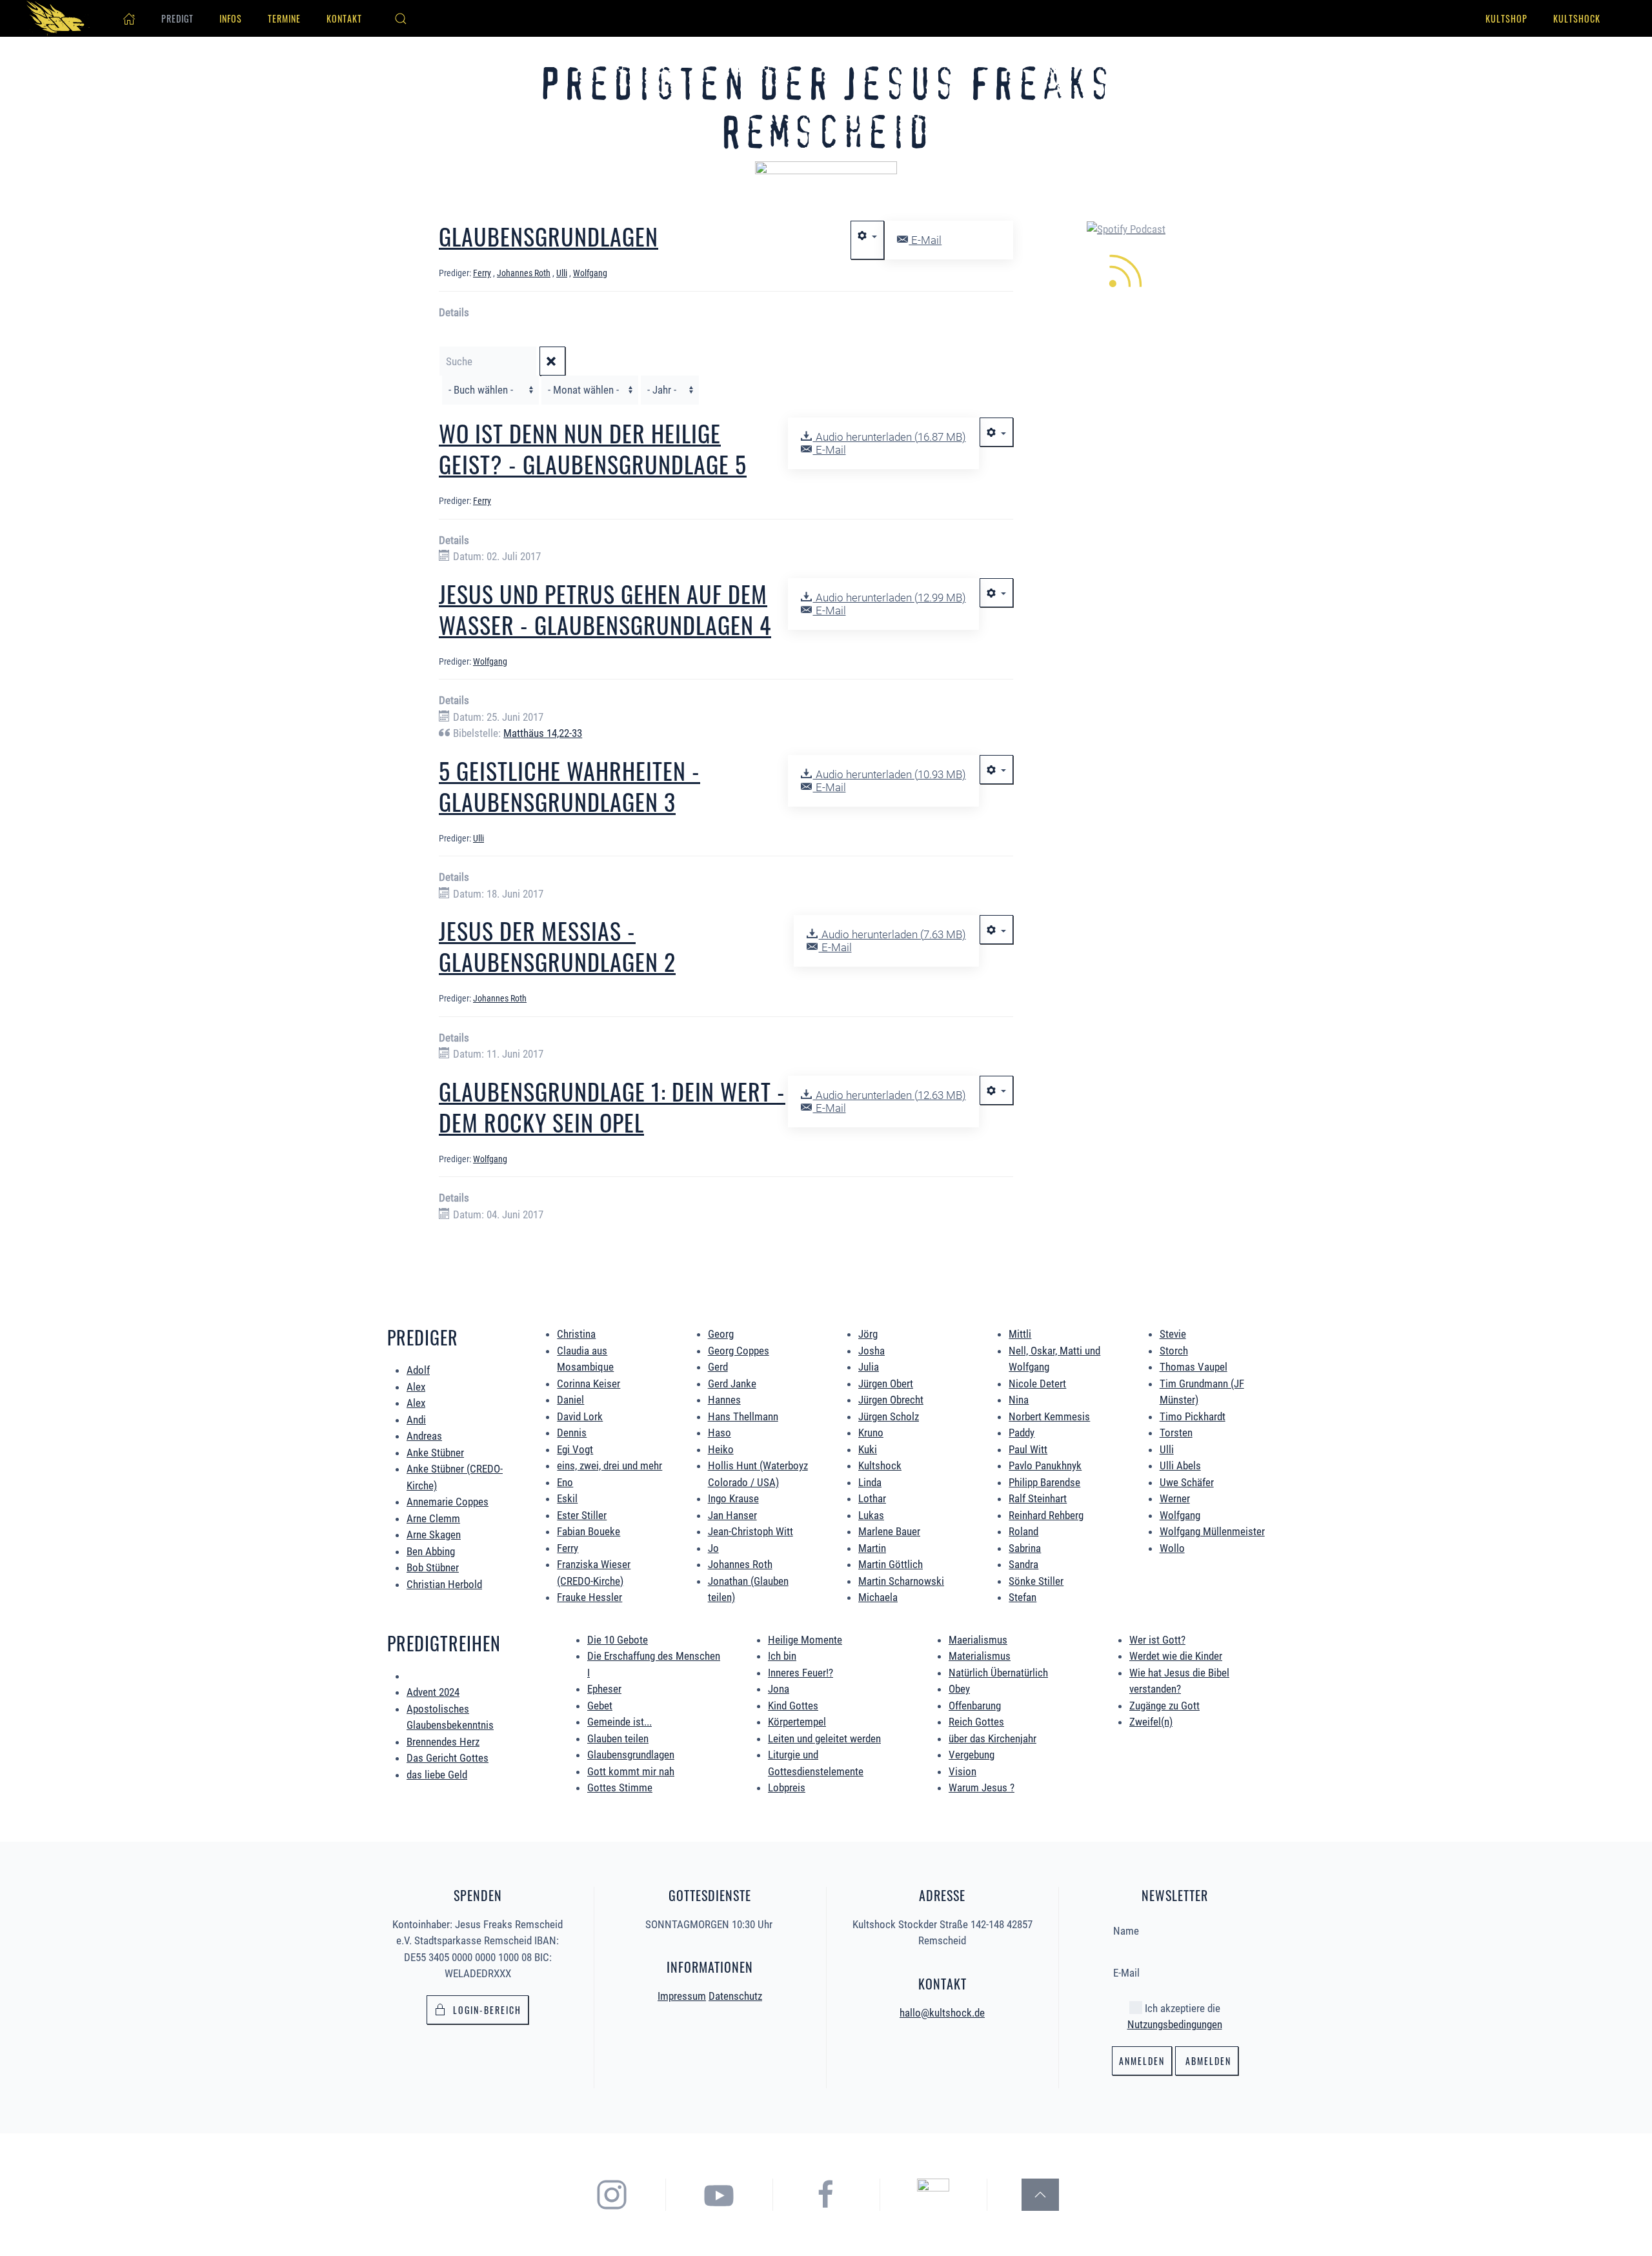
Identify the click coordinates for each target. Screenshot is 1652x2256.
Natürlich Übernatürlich (998, 1673)
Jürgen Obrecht (891, 1400)
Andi (416, 1420)
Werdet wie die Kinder (1176, 1656)
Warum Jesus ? (982, 1788)
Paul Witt (1028, 1449)
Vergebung (972, 1755)
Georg (721, 1334)
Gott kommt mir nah (631, 1771)
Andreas (424, 1436)
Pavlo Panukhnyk (1045, 1465)
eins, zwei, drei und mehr (609, 1465)
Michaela (878, 1597)
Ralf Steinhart (1038, 1498)
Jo (713, 1548)
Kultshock (1577, 18)
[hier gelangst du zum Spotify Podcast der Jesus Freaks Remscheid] (933, 2193)
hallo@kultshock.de (942, 2013)
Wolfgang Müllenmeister (1212, 1531)
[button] (401, 19)
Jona (779, 1689)
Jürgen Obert (886, 1384)
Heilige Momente (805, 1640)
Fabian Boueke (589, 1531)
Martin (872, 1548)
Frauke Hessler (589, 1597)
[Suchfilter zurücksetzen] (552, 361)
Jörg (868, 1334)
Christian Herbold (444, 1584)
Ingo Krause (733, 1498)
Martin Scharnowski (901, 1581)
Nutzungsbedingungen (1175, 2024)
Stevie (1173, 1334)
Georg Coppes (739, 1351)
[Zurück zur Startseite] (58, 18)
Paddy (1022, 1433)
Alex (416, 1387)
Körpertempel (797, 1722)
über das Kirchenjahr (992, 1738)
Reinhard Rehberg (1046, 1515)
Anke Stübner (435, 1453)
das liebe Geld (437, 1775)
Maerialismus (978, 1640)
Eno (565, 1482)
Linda (870, 1482)
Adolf (418, 1370)
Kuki (868, 1449)
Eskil (567, 1498)
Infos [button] (231, 18)
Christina (576, 1334)
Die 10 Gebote (618, 1640)
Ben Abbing (431, 1551)
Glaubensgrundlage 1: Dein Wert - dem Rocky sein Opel (612, 1106)
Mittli (1020, 1334)
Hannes (724, 1400)
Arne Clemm (433, 1518)
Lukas (871, 1515)
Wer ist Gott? (1157, 1640)
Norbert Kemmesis (1049, 1416)
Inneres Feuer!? (801, 1673)
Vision (962, 1771)
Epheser (604, 1689)
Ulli (1167, 1449)
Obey (959, 1689)
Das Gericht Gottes (448, 1758)
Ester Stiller (582, 1515)
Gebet (600, 1706)
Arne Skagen (434, 1535)
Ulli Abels (1180, 1465)
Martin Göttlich (891, 1564)
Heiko (721, 1449)
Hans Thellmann (743, 1416)
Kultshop (1506, 18)
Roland (1023, 1531)
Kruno (871, 1433)
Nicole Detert (1037, 1384)
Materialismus (980, 1656)
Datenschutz (735, 1996)
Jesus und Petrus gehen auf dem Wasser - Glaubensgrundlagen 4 (605, 609)
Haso (720, 1433)
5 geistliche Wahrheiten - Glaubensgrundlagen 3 (569, 786)
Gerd (718, 1367)
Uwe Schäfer (1187, 1482)
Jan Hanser (732, 1515)
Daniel (570, 1400)
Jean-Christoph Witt (750, 1531)
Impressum (682, 1996)
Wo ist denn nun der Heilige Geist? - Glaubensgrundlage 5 (593, 448)
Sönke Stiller (1036, 1581)
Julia (869, 1367)
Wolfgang (1180, 1515)
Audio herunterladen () (889, 437)
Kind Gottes (793, 1706)
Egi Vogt (575, 1449)
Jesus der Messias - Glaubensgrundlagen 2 (557, 946)
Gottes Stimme (620, 1788)
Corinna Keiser (589, 1384)
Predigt (177, 18)
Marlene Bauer (889, 1531)
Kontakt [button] (344, 18)
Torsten (1176, 1433)
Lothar (872, 1498)
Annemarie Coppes (448, 1502)
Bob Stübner (433, 1567)
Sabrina (1025, 1548)
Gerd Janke (732, 1384)
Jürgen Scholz (889, 1416)
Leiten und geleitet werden (824, 1738)
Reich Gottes (976, 1722)
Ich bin (782, 1656)
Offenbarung (975, 1706)
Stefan (1022, 1597)
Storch (1174, 1351)
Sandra (1023, 1564)
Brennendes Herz (443, 1742)
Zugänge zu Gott (1164, 1706)
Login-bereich (487, 2010)
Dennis (572, 1433)
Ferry (568, 1548)
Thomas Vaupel (1194, 1367)
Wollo (1172, 1548)
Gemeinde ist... (619, 1722)
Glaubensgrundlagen (631, 1755)
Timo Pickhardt (1193, 1416)
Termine (284, 18)
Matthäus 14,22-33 (543, 733)
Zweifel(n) (1151, 1722)
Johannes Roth (740, 1564)
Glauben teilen (618, 1738)
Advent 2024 (433, 1692)
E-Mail (925, 240)
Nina (1019, 1400)
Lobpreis (787, 1788)
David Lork (580, 1416)
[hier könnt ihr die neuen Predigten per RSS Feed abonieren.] (1126, 269)
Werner (1175, 1498)
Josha (871, 1351)
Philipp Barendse (1044, 1482)
